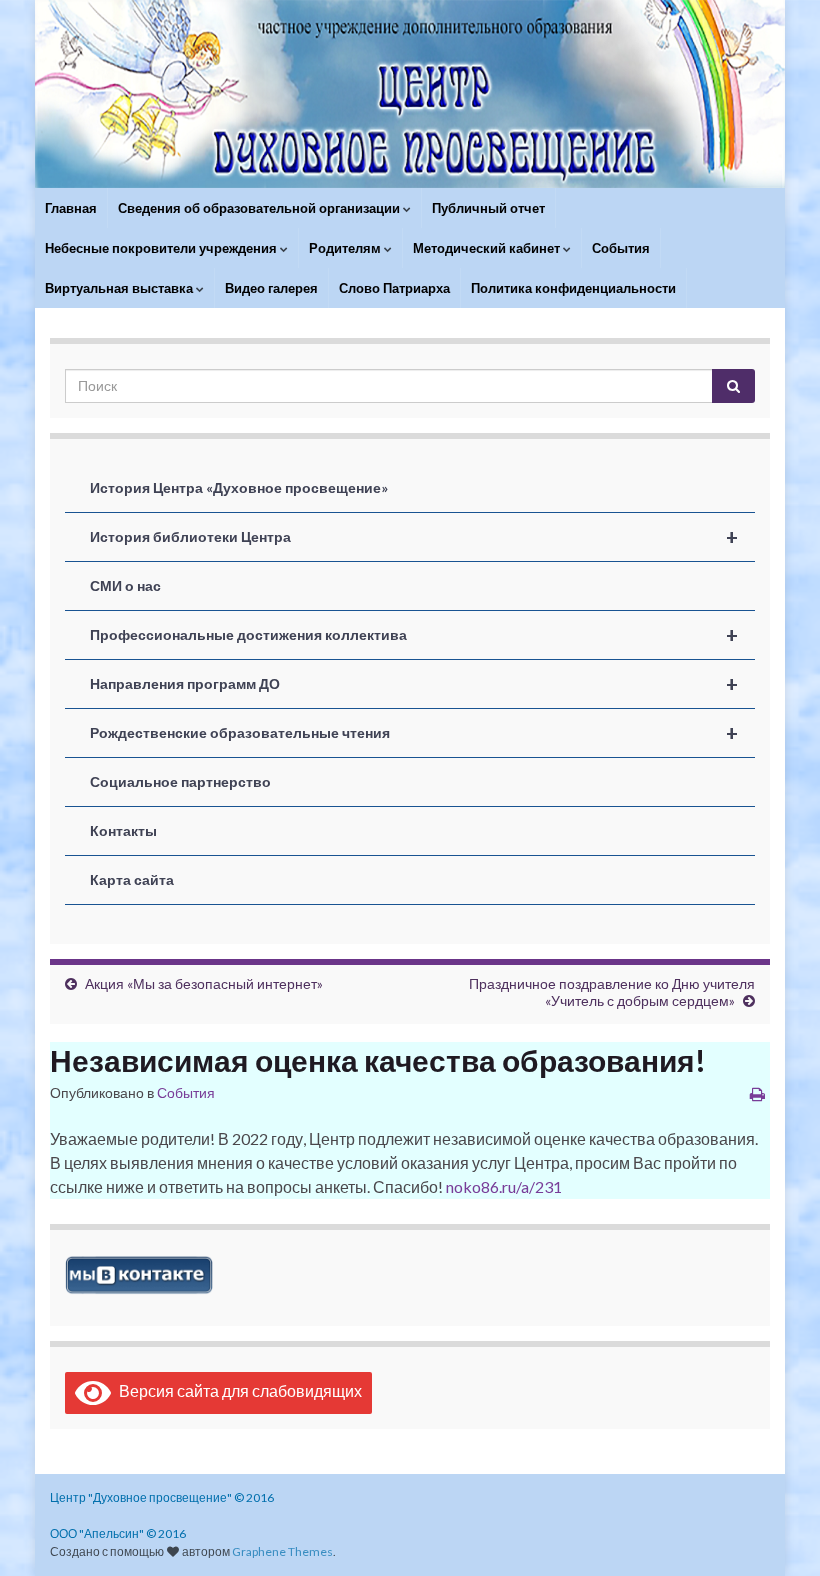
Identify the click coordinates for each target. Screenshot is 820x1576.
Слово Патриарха (394, 288)
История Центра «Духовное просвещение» (239, 487)
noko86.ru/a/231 (504, 1186)
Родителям (346, 248)
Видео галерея (271, 288)
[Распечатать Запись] (757, 1093)
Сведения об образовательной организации (260, 208)
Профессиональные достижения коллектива (414, 635)
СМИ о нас (125, 585)
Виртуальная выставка (120, 288)
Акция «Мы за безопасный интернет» (204, 983)
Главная (71, 208)
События (621, 248)
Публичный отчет (488, 208)
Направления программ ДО (414, 684)
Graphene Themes (282, 1551)
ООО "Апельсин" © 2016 (118, 1533)
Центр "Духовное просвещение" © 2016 (162, 1497)
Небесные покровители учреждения (162, 248)
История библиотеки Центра (414, 537)
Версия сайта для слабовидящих (236, 1390)
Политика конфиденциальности (573, 288)
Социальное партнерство (180, 781)
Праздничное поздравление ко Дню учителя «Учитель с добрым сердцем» (612, 992)
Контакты (123, 830)
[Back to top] (775, 1531)
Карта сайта (132, 879)
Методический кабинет (488, 248)
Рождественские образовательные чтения (414, 733)
